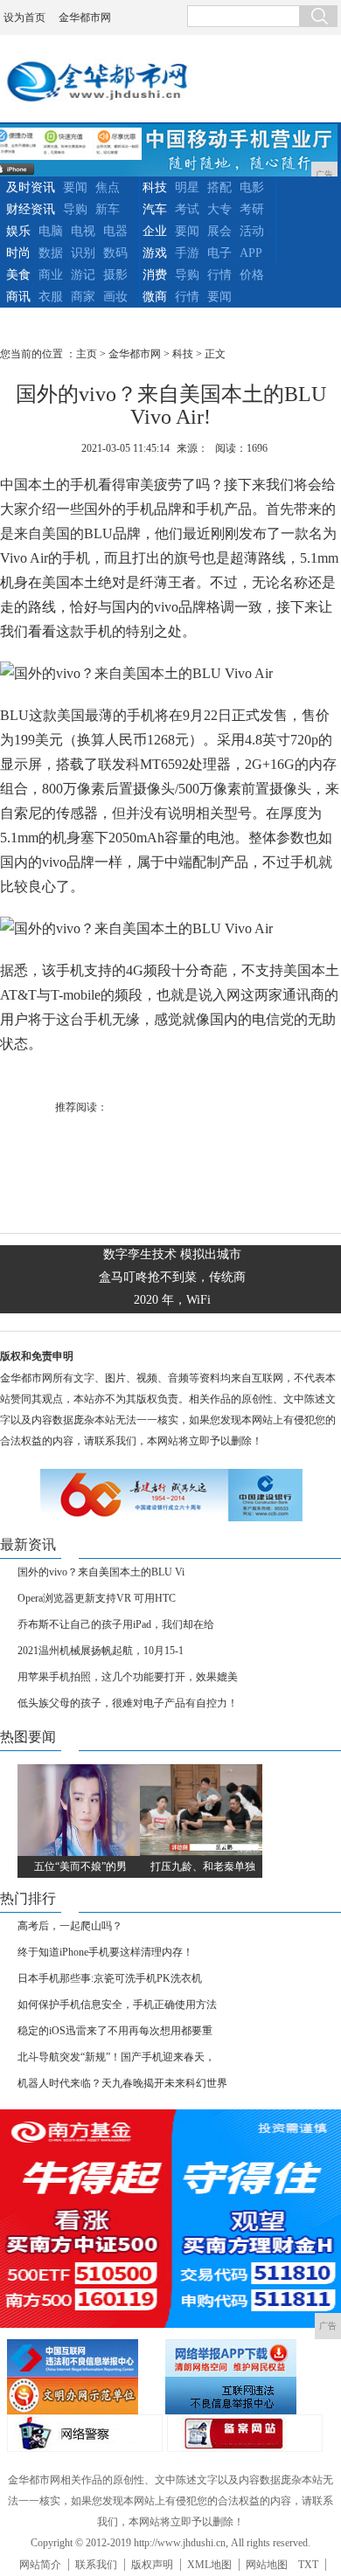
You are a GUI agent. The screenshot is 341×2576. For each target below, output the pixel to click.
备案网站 (245, 2433)
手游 (187, 253)
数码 (115, 253)
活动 (252, 231)
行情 (219, 275)
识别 (83, 253)
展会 (219, 231)
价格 (252, 275)
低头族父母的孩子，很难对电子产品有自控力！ (128, 1703)
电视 (83, 231)
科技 (155, 187)
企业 (155, 231)
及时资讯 (31, 187)
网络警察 (85, 2433)
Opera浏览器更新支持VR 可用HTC (97, 1598)
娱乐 (18, 231)
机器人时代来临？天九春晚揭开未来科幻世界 (122, 2083)
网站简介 (40, 2565)
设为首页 (24, 17)
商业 (51, 275)
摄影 (115, 275)
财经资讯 (31, 209)
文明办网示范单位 (84, 2396)
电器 (115, 231)
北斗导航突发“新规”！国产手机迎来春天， (116, 2057)
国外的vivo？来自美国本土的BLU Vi (101, 1572)
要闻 (75, 187)
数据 (51, 253)
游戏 (155, 253)
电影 (252, 187)
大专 (219, 209)
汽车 (155, 209)
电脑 (51, 231)
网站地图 (267, 2565)
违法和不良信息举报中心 (84, 2358)
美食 (18, 275)
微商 (155, 297)
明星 (187, 187)
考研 (252, 209)
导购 (75, 209)
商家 (83, 297)
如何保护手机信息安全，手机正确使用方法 (117, 2005)
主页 (87, 354)
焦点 (108, 187)
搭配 (219, 187)
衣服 (51, 297)
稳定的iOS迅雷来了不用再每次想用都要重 (115, 2031)
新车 (108, 209)
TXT (308, 2565)
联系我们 (96, 2565)
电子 (219, 253)
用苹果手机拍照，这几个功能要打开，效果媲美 (128, 1677)
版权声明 (152, 2565)
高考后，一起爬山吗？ (70, 1926)
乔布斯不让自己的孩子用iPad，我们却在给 (116, 1624)
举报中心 (242, 2396)
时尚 (18, 253)
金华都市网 (85, 17)
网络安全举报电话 (242, 2358)
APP (251, 253)
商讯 (18, 297)
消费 (155, 275)
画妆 (115, 297)
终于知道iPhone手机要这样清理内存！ (105, 1952)
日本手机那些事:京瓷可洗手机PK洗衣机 (110, 1978)
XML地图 (209, 2565)
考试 (187, 209)
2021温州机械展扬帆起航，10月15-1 (101, 1651)
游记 (83, 275)
